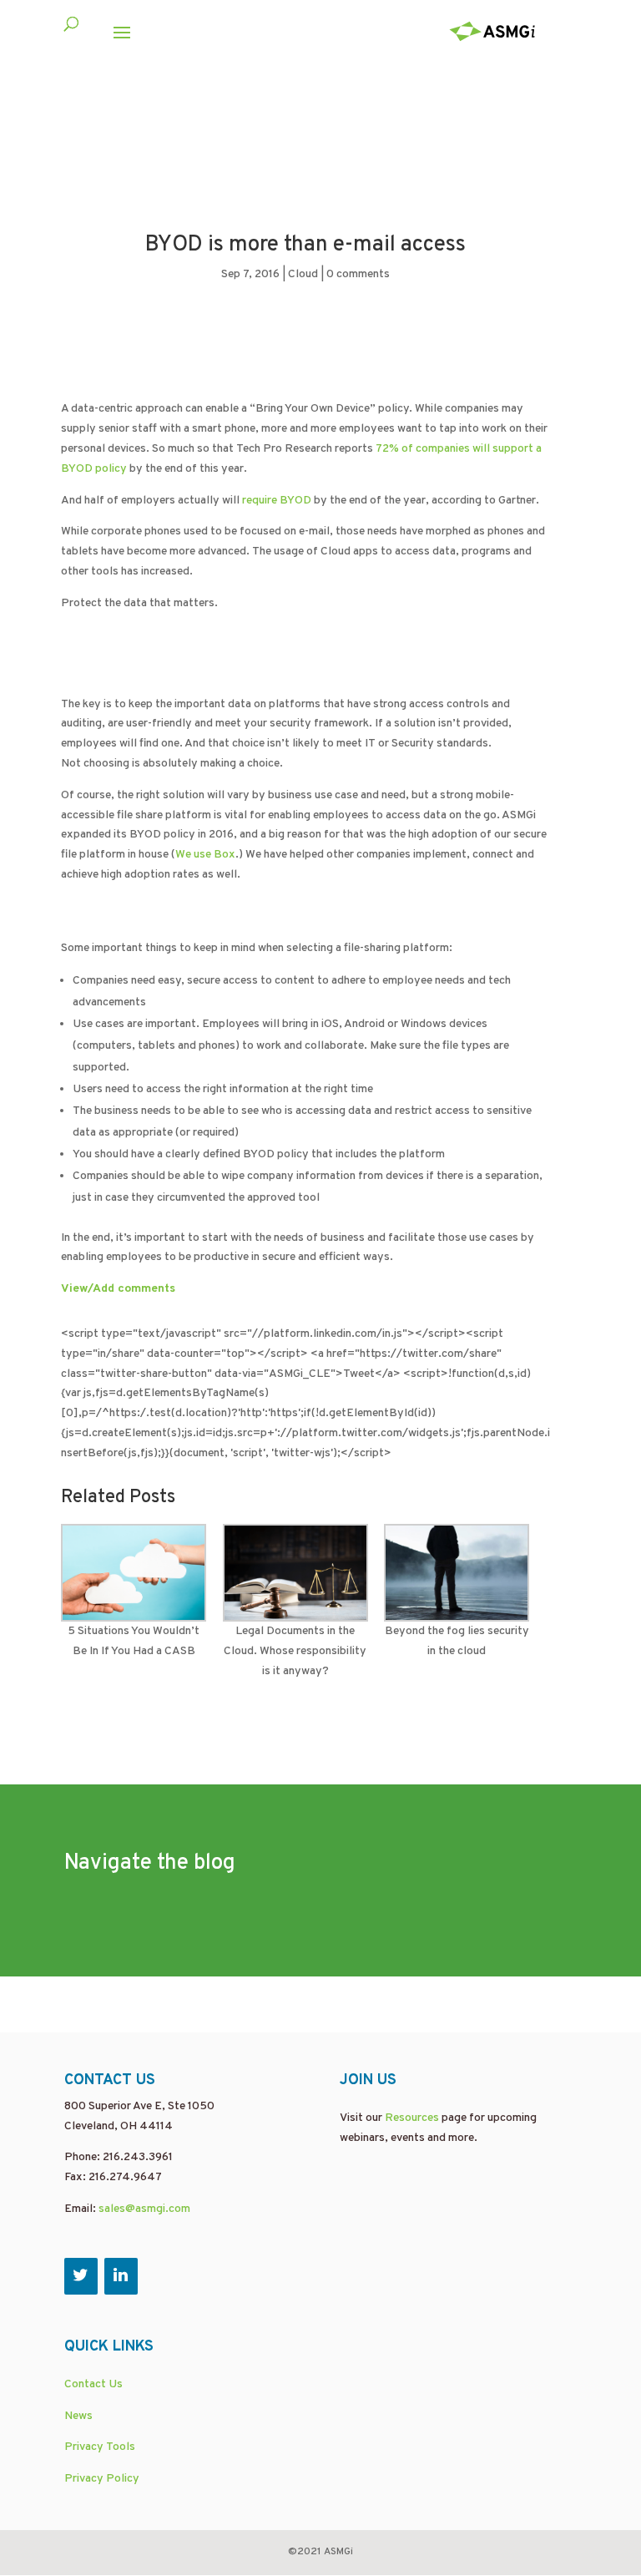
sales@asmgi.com (144, 2209)
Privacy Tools (100, 2447)
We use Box (205, 855)
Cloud (303, 274)
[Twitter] (81, 2276)
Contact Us (93, 2384)
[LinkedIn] (121, 2276)
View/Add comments (118, 1289)
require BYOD (275, 501)
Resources (412, 2118)
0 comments (358, 274)
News (78, 2416)
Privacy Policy (102, 2479)
